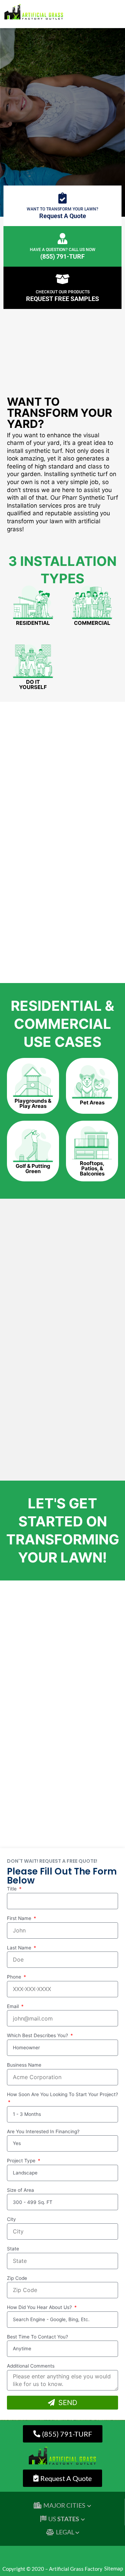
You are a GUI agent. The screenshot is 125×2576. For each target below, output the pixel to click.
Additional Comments (31, 2366)
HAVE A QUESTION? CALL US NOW (63, 250)
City (11, 2219)
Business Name (24, 2065)
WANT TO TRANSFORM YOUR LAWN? (62, 209)
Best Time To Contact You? (37, 2337)
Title (12, 1889)
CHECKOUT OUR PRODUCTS (63, 292)
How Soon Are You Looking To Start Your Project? (62, 2094)
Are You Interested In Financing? (43, 2131)
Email (14, 2006)
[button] (109, 15)
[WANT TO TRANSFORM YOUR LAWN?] (62, 198)
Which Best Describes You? (38, 2035)
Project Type (22, 2161)
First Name (20, 1918)
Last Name (20, 1948)
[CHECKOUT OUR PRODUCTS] (62, 279)
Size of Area (20, 2190)
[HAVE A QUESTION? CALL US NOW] (62, 239)
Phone (15, 1977)
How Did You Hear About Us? (40, 2307)
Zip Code (17, 2278)
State (13, 2249)
